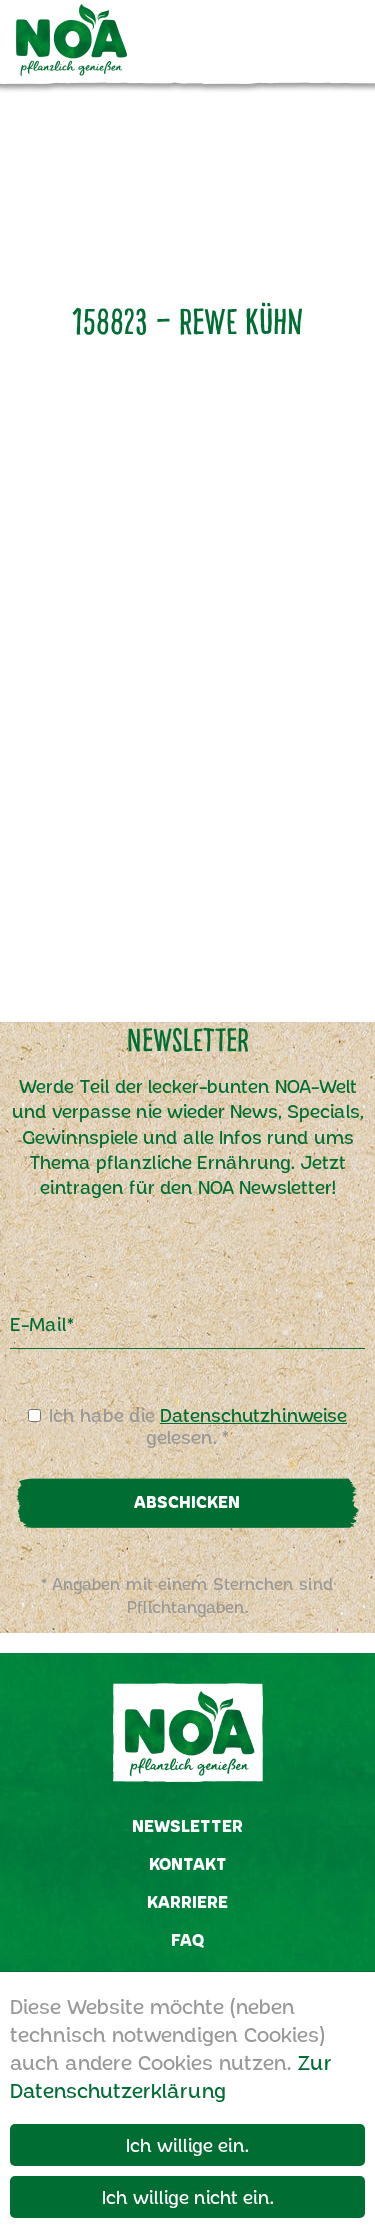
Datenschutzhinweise (253, 1415)
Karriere (187, 1901)
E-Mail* (42, 1324)
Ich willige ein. (187, 2145)
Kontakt (188, 1863)
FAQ (187, 1939)
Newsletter (187, 1825)
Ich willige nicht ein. (188, 2197)
